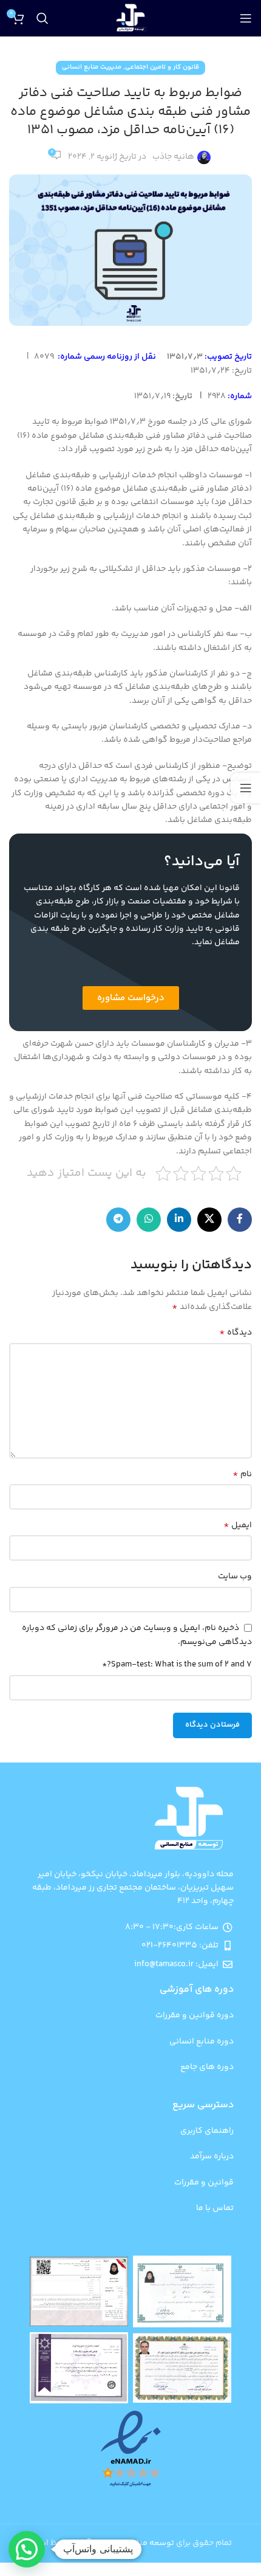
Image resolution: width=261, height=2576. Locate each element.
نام (242, 1474)
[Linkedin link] (179, 1220)
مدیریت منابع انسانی (92, 67)
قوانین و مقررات (204, 2183)
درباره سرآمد (212, 2156)
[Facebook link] (240, 1220)
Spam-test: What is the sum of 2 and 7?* (177, 1665)
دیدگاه (236, 1333)
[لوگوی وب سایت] (131, 19)
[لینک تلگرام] (118, 1220)
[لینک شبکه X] (209, 1220)
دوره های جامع (207, 2067)
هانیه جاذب (173, 157)
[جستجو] (42, 18)
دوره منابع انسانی (202, 2042)
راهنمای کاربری (207, 2131)
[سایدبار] (246, 788)
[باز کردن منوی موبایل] (246, 18)
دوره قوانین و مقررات (195, 2015)
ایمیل (238, 1525)
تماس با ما (215, 2208)
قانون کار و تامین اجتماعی (162, 67)
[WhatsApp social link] (149, 1220)
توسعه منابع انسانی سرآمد (126, 2543)
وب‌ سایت (235, 1576)
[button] (27, 2549)
